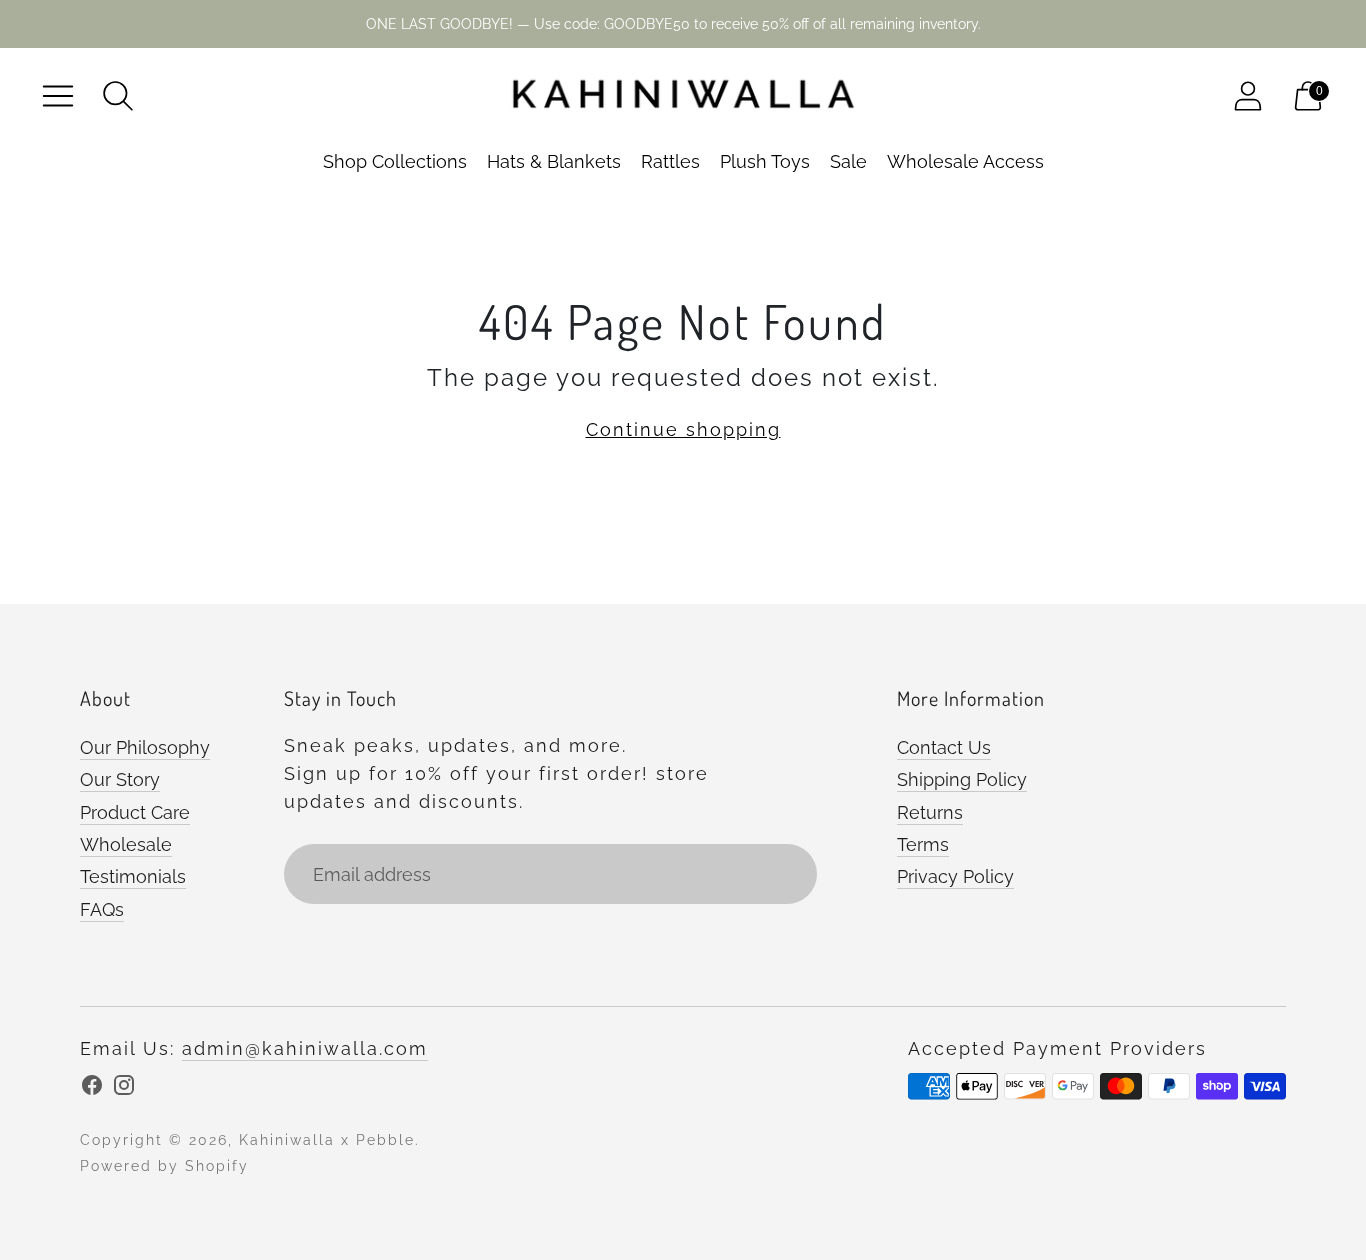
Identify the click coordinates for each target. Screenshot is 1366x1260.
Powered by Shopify (164, 1166)
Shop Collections (395, 161)
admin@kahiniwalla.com (305, 1048)
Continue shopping (683, 429)
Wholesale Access (965, 161)
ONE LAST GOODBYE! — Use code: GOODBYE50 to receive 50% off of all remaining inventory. (673, 24)
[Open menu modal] (58, 96)
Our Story (120, 779)
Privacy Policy (955, 876)
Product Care (135, 812)
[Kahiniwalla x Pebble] (683, 96)
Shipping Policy (962, 779)
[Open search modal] (118, 96)
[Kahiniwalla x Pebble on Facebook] (92, 1089)
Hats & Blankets (554, 161)
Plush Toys (765, 161)
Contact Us (944, 747)
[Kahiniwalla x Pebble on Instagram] (124, 1089)
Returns (930, 812)
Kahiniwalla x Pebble (327, 1140)
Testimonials (133, 876)
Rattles (670, 161)
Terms (923, 844)
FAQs (102, 909)
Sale (848, 161)
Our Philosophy (145, 747)
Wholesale (126, 844)
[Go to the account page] (1248, 96)
